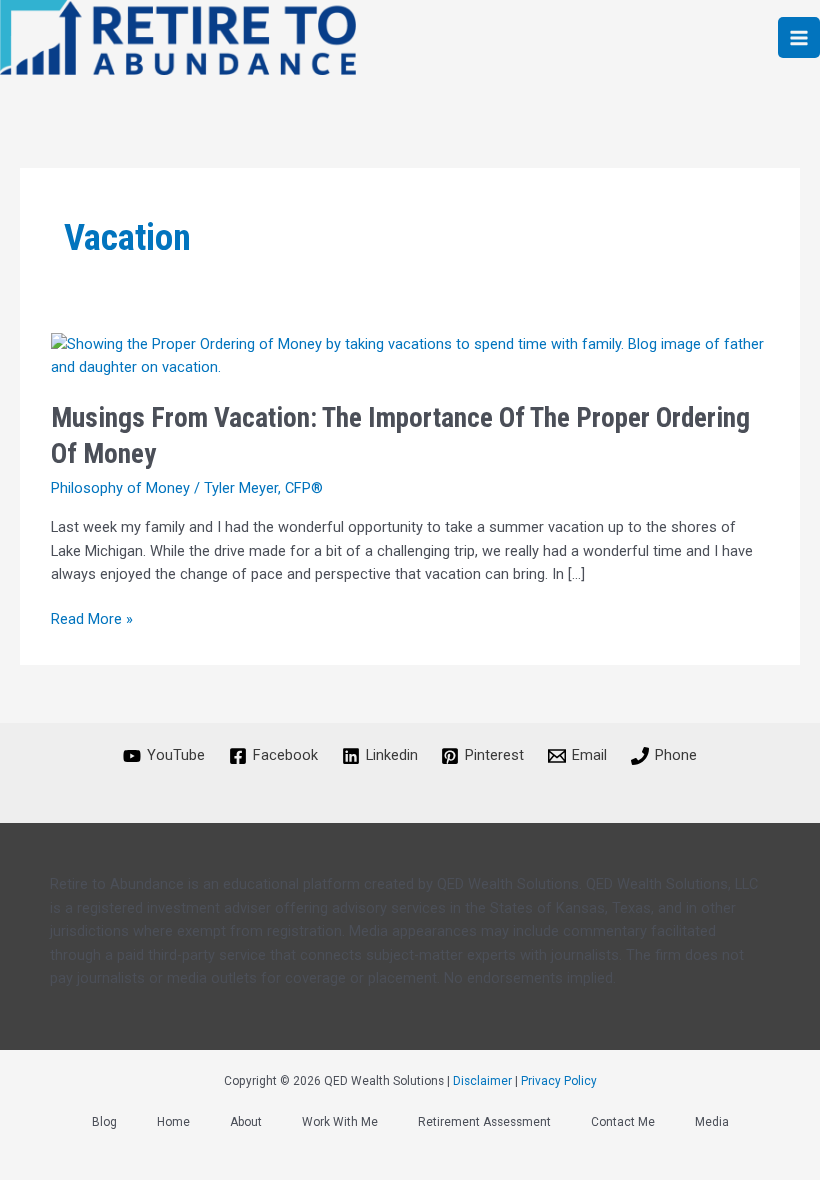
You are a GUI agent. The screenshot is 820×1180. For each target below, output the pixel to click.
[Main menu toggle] (799, 38)
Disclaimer (482, 1081)
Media (712, 1122)
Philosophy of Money (120, 488)
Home (173, 1122)
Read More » (92, 618)
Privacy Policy (559, 1081)
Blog (104, 1122)
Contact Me (623, 1122)
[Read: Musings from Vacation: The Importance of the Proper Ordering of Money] (410, 355)
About (246, 1122)
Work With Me (340, 1122)
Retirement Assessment (484, 1122)
